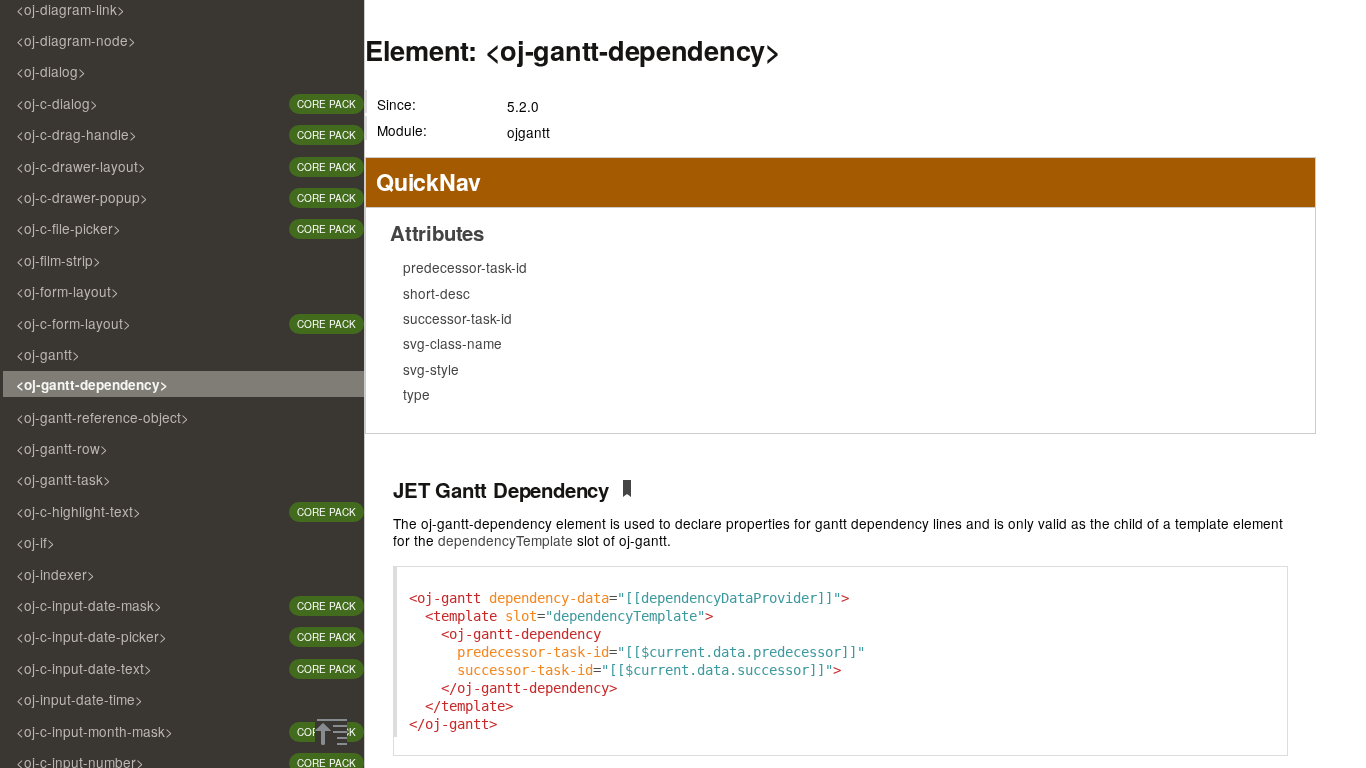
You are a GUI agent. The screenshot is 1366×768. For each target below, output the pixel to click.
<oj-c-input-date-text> (84, 668)
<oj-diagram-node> (76, 40)
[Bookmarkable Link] (627, 492)
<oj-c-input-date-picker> (91, 636)
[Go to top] (331, 732)
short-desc (436, 293)
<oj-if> (35, 542)
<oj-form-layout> (67, 291)
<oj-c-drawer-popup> (82, 197)
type (416, 394)
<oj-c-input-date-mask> (89, 605)
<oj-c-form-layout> (73, 323)
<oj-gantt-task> (63, 479)
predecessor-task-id (465, 267)
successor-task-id (457, 318)
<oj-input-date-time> (79, 699)
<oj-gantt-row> (62, 448)
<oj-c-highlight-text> (78, 511)
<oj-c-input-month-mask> (94, 731)
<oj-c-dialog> (57, 103)
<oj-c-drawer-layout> (81, 166)
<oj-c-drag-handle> (76, 134)
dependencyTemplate (505, 540)
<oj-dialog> (51, 71)
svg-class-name (452, 343)
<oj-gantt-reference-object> (102, 417)
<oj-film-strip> (58, 260)
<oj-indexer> (55, 574)
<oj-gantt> (48, 354)
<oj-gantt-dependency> (92, 384)
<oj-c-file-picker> (68, 228)
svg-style (431, 369)
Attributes (437, 232)
